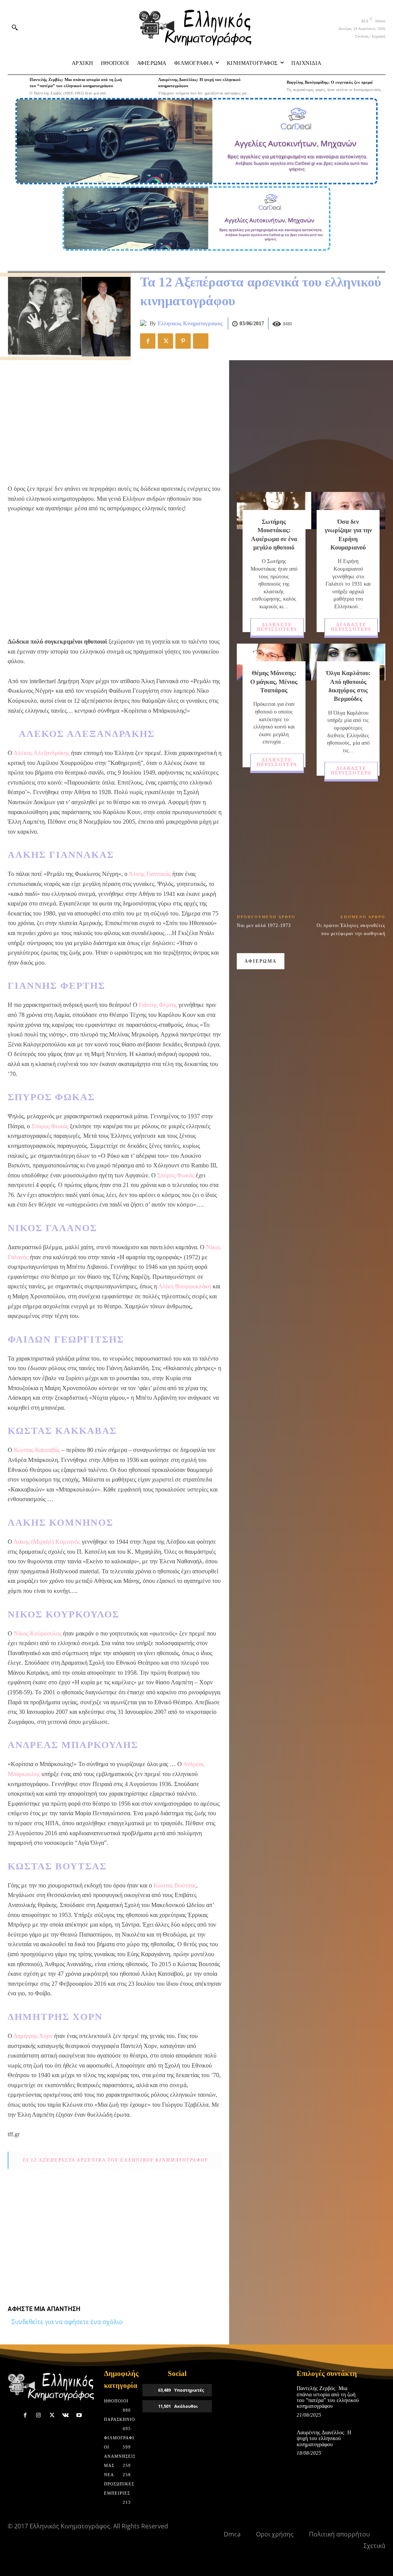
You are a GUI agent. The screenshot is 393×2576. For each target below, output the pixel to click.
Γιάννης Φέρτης (158, 1005)
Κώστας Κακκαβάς (37, 1450)
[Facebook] (148, 341)
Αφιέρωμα (261, 961)
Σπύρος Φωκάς (50, 1126)
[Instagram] (39, 2415)
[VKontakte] (65, 2415)
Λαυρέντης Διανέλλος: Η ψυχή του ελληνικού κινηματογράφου (324, 2439)
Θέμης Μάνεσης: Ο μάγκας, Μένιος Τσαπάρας (274, 682)
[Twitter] (165, 341)
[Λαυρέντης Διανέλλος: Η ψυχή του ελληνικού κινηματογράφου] (145, 86)
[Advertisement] (115, 422)
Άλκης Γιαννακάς (150, 874)
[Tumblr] (201, 341)
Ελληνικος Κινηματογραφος (190, 324)
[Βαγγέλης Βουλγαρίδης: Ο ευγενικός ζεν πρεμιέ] (273, 86)
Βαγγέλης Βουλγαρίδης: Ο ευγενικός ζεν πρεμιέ (330, 82)
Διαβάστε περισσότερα (277, 627)
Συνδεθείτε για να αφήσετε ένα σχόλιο (67, 2322)
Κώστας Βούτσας (175, 1885)
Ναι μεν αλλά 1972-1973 (264, 925)
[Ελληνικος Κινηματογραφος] (145, 324)
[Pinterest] (183, 341)
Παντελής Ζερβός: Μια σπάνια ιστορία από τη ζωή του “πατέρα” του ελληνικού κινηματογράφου (328, 2397)
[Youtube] (79, 2415)
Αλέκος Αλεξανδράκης (41, 753)
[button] (15, 27)
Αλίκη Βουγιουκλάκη (185, 1286)
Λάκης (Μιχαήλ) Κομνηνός (47, 1542)
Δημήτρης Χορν (33, 2036)
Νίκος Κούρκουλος (38, 1633)
